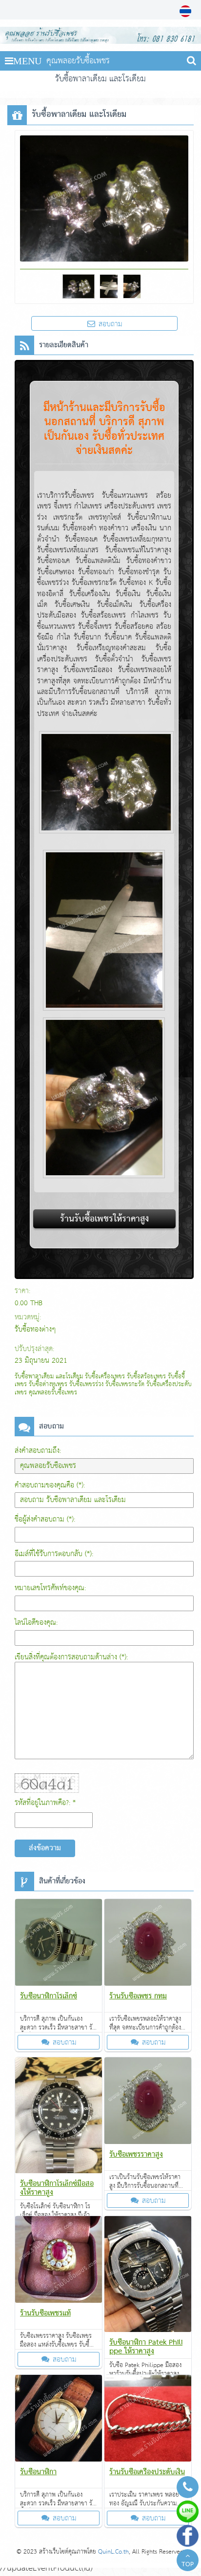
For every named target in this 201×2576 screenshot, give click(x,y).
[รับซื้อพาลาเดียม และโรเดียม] (187, 11)
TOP (188, 2565)
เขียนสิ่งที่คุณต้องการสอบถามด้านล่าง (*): (71, 1657)
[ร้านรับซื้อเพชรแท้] (59, 2261)
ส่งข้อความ (45, 1848)
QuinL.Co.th (113, 2552)
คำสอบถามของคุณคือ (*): (50, 1485)
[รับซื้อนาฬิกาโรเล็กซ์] (59, 1944)
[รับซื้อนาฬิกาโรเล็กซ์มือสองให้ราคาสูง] (59, 2117)
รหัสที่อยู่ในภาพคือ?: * (45, 1803)
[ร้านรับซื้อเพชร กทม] (148, 1944)
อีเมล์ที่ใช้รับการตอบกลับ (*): (54, 1554)
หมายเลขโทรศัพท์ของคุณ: (50, 1588)
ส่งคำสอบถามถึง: (38, 1451)
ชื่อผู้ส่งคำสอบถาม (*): (45, 1519)
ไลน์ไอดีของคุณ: (36, 1623)
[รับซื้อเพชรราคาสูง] (148, 2103)
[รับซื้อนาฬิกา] (59, 2420)
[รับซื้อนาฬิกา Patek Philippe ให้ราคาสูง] (148, 2276)
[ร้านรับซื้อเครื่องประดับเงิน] (148, 2420)
